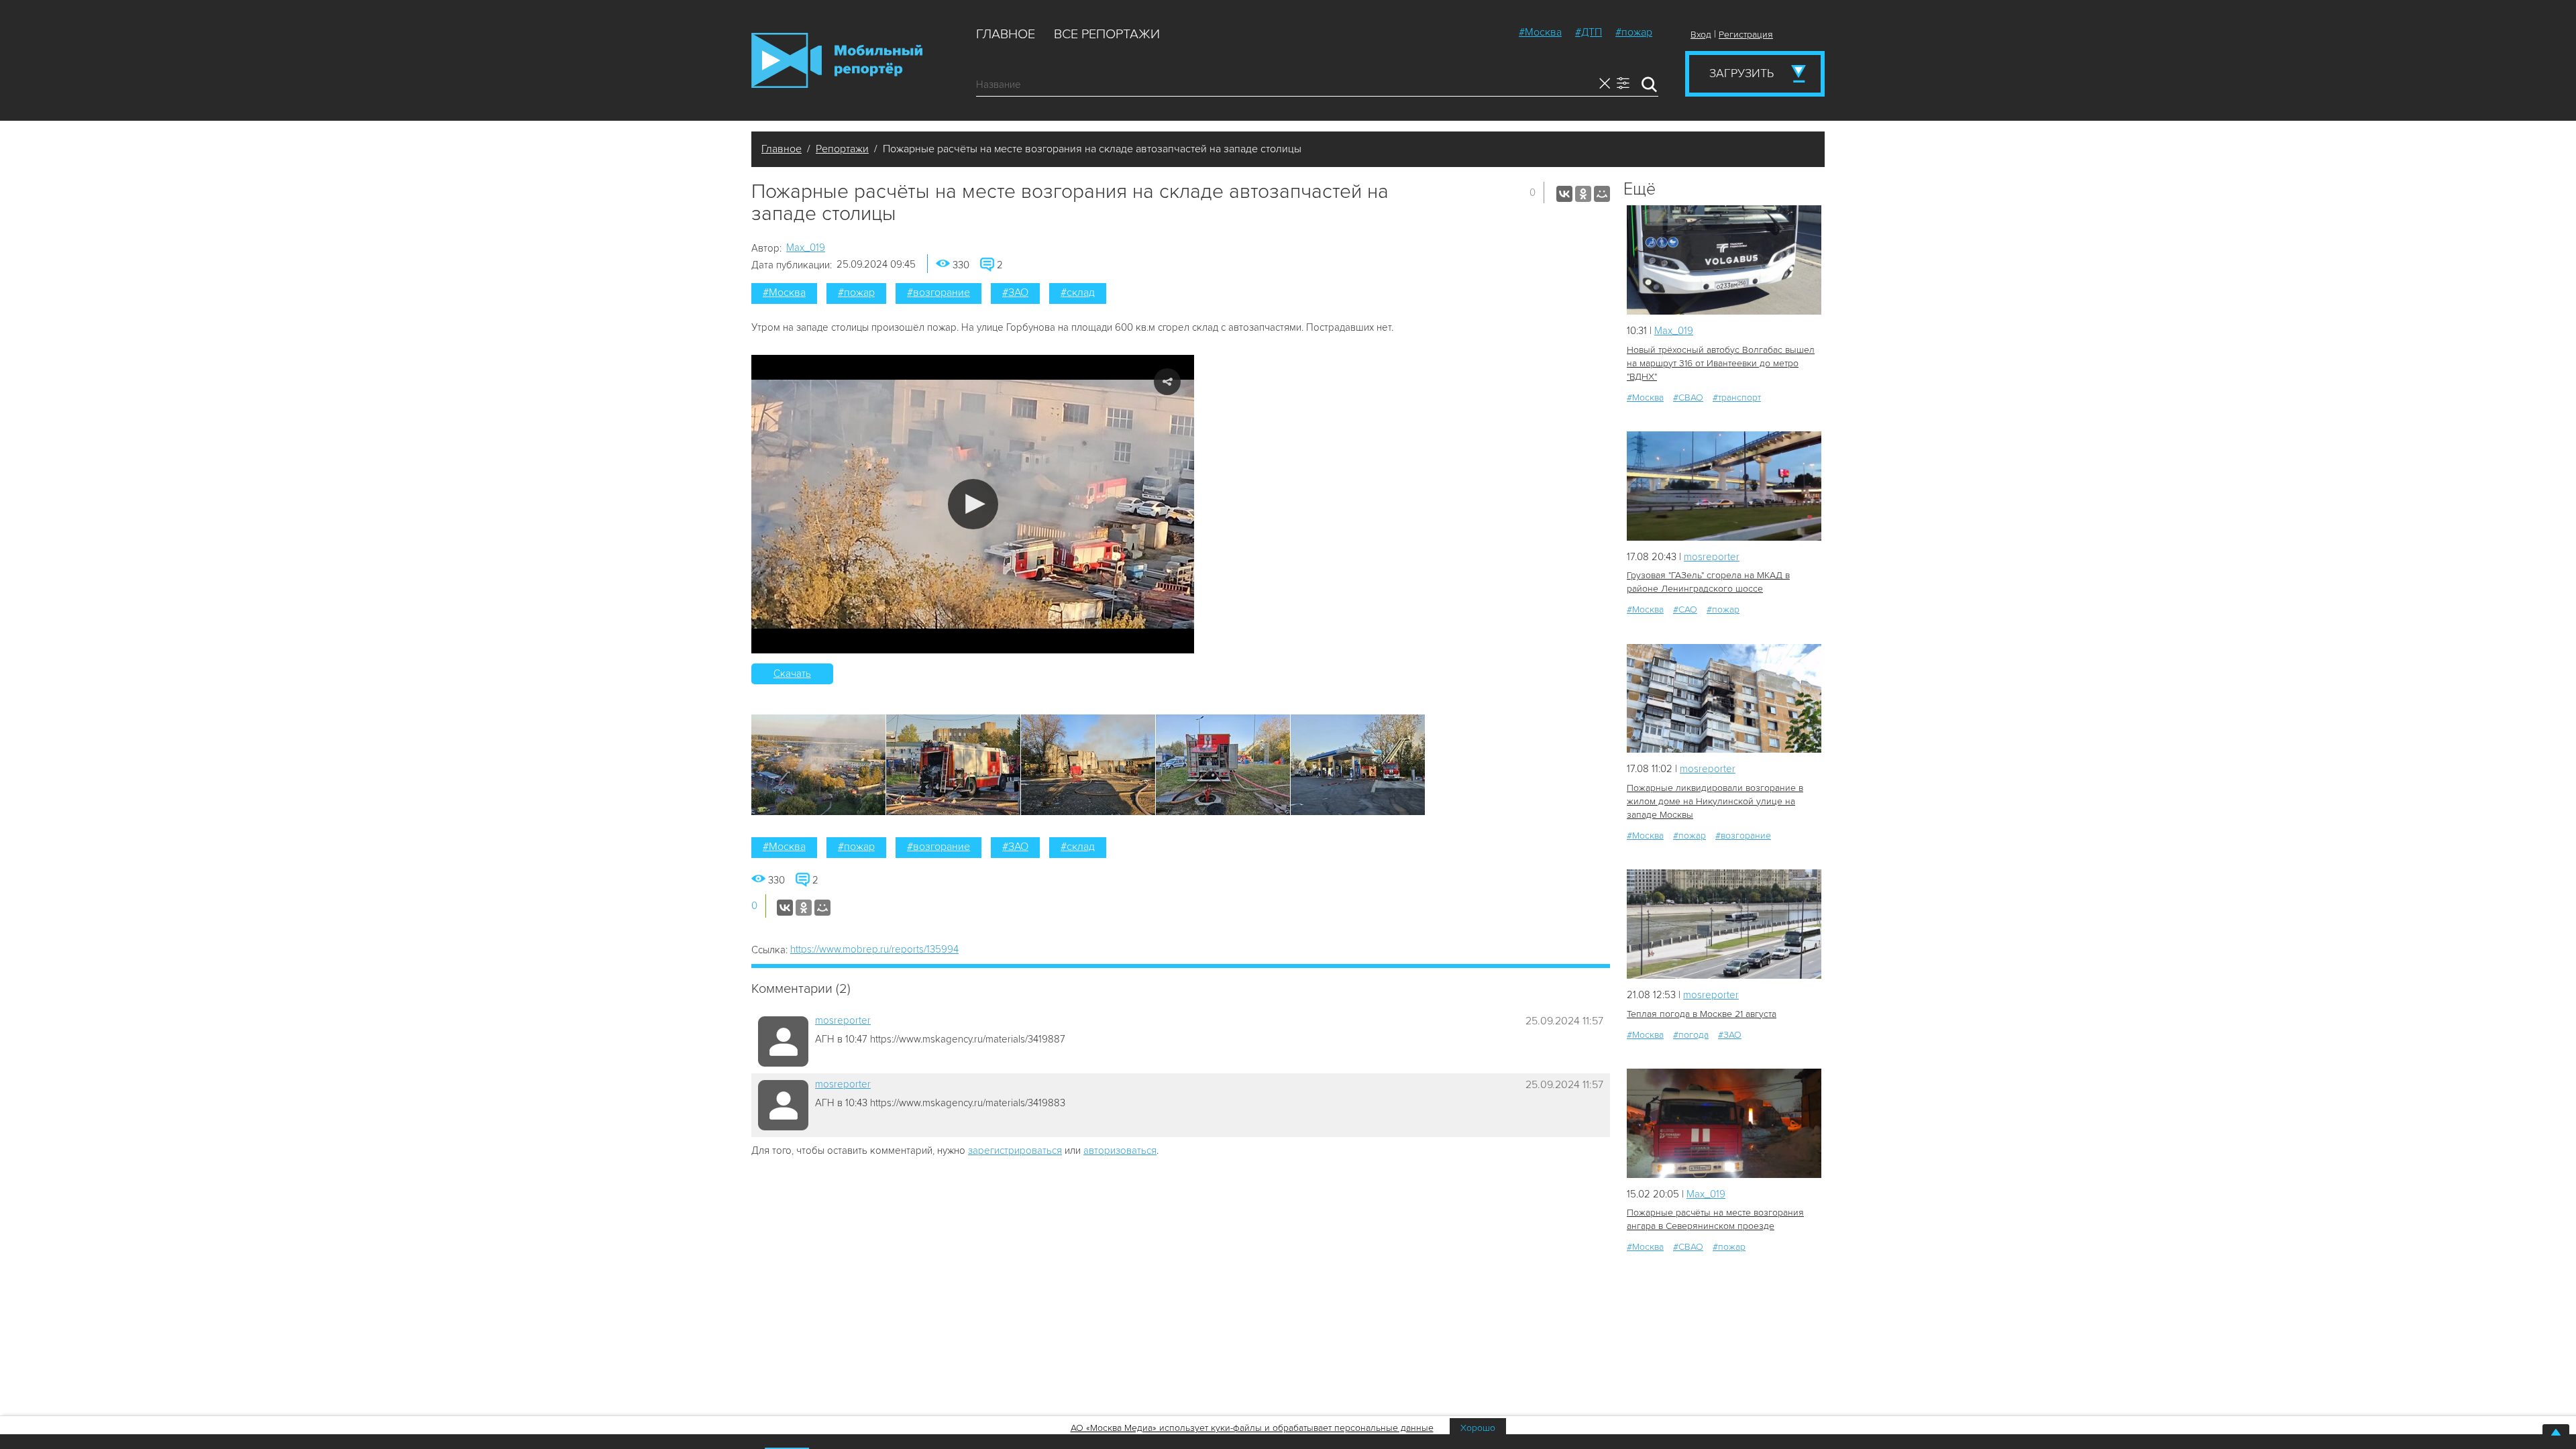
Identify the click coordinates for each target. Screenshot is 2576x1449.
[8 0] (1724, 260)
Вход (1701, 35)
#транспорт (1737, 397)
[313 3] (1724, 1123)
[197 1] (1724, 699)
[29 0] (1724, 924)
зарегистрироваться (1015, 1150)
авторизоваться (1120, 1150)
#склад (1078, 292)
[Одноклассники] (1583, 194)
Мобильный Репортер (837, 60)
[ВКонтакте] (1564, 194)
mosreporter (843, 1020)
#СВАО (1688, 397)
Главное (1006, 34)
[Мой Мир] (1602, 194)
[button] (973, 504)
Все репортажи (1107, 34)
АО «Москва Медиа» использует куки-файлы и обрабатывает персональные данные (1252, 1428)
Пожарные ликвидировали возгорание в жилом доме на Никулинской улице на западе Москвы (1715, 801)
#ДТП (1589, 32)
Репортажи (842, 149)
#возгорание (938, 292)
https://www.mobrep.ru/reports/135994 (874, 949)
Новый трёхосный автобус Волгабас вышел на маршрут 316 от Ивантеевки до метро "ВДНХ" (1721, 363)
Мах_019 (806, 248)
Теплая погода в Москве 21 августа (1702, 1014)
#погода (1691, 1035)
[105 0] (1724, 486)
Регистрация (1746, 35)
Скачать (792, 674)
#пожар (1634, 32)
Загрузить (1741, 73)
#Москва (1540, 32)
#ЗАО (1015, 292)
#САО (1685, 609)
